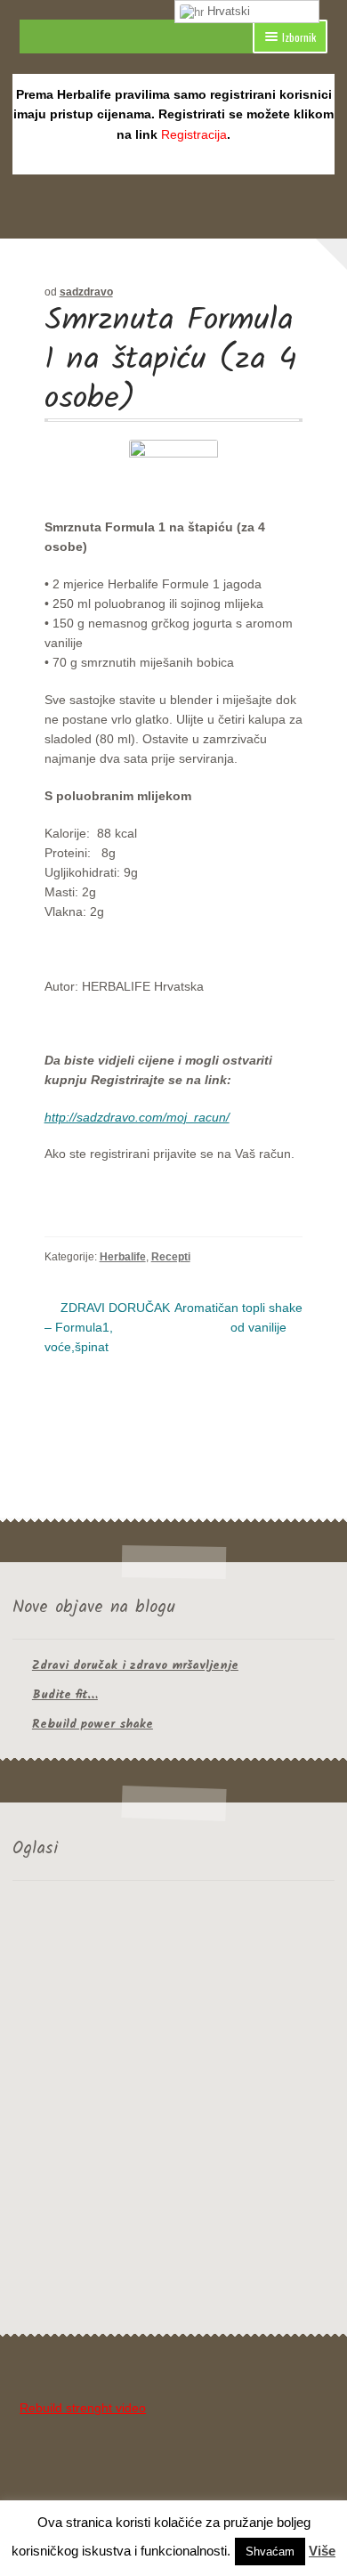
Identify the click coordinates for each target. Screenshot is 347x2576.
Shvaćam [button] (270, 2552)
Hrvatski (227, 11)
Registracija (194, 135)
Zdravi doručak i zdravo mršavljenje (135, 1665)
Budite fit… (65, 1695)
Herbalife (123, 1257)
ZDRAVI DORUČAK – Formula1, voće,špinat (107, 1327)
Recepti (171, 1257)
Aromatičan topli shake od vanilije (238, 1317)
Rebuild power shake (93, 1724)
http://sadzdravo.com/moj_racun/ (137, 1118)
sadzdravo (86, 292)
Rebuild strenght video (83, 2408)
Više (322, 2551)
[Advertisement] (173, 2111)
